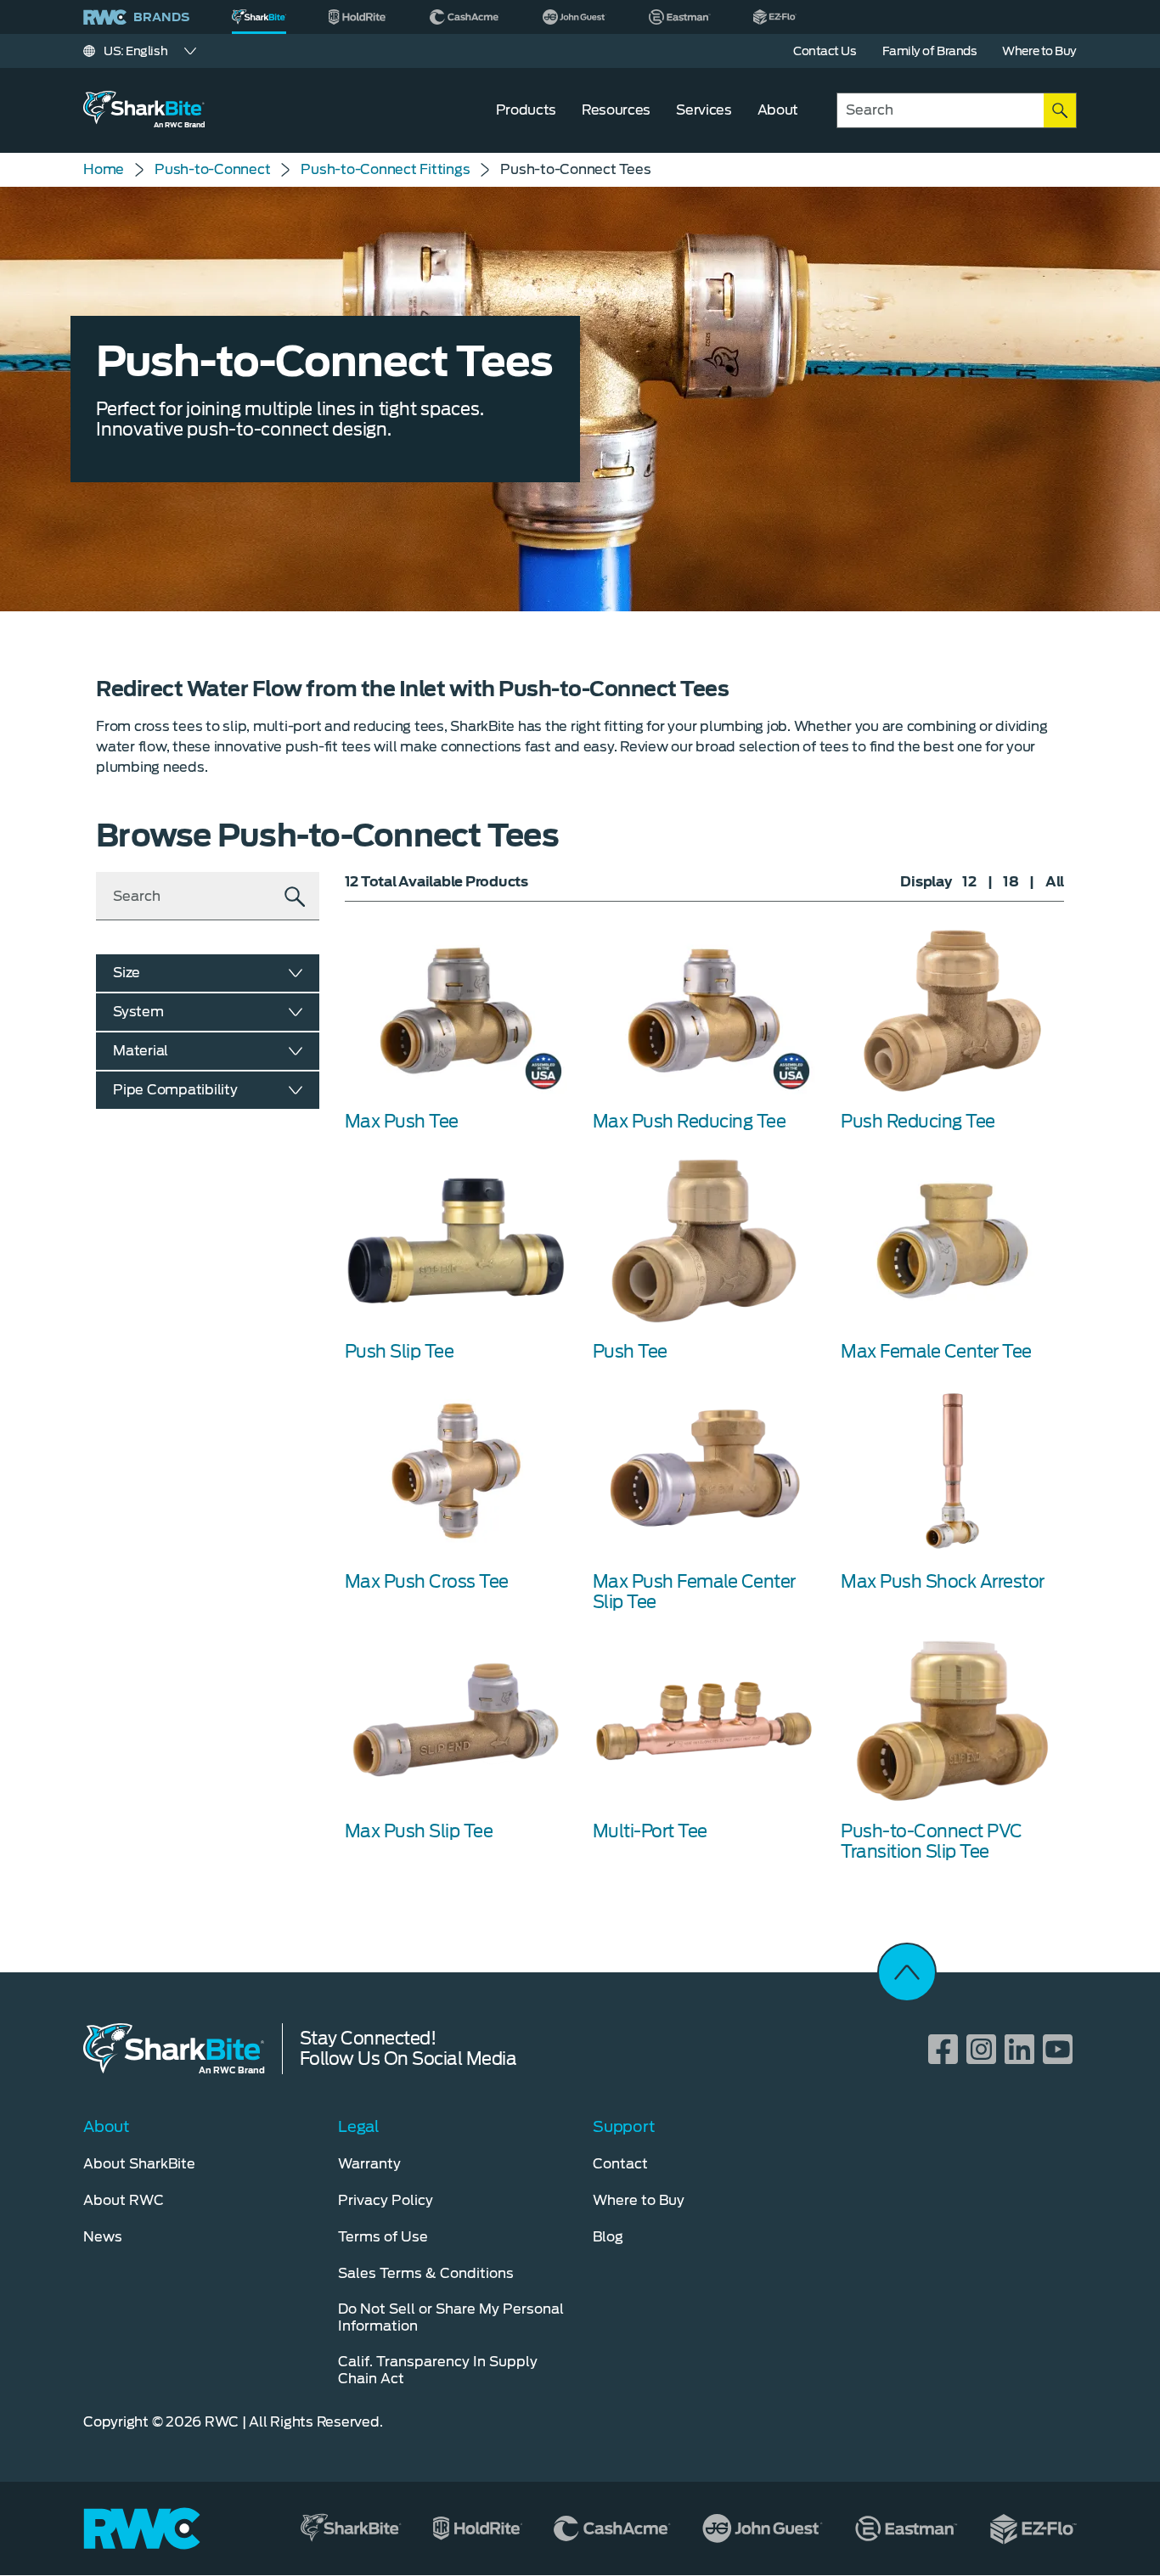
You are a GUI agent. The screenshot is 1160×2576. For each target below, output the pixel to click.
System (138, 1012)
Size (127, 973)
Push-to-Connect (212, 169)
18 (1011, 882)
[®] (259, 17)
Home (104, 169)
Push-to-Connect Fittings (385, 169)
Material (141, 1051)
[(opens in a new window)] (358, 17)
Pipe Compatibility (175, 1090)
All (1055, 882)
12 (969, 882)
